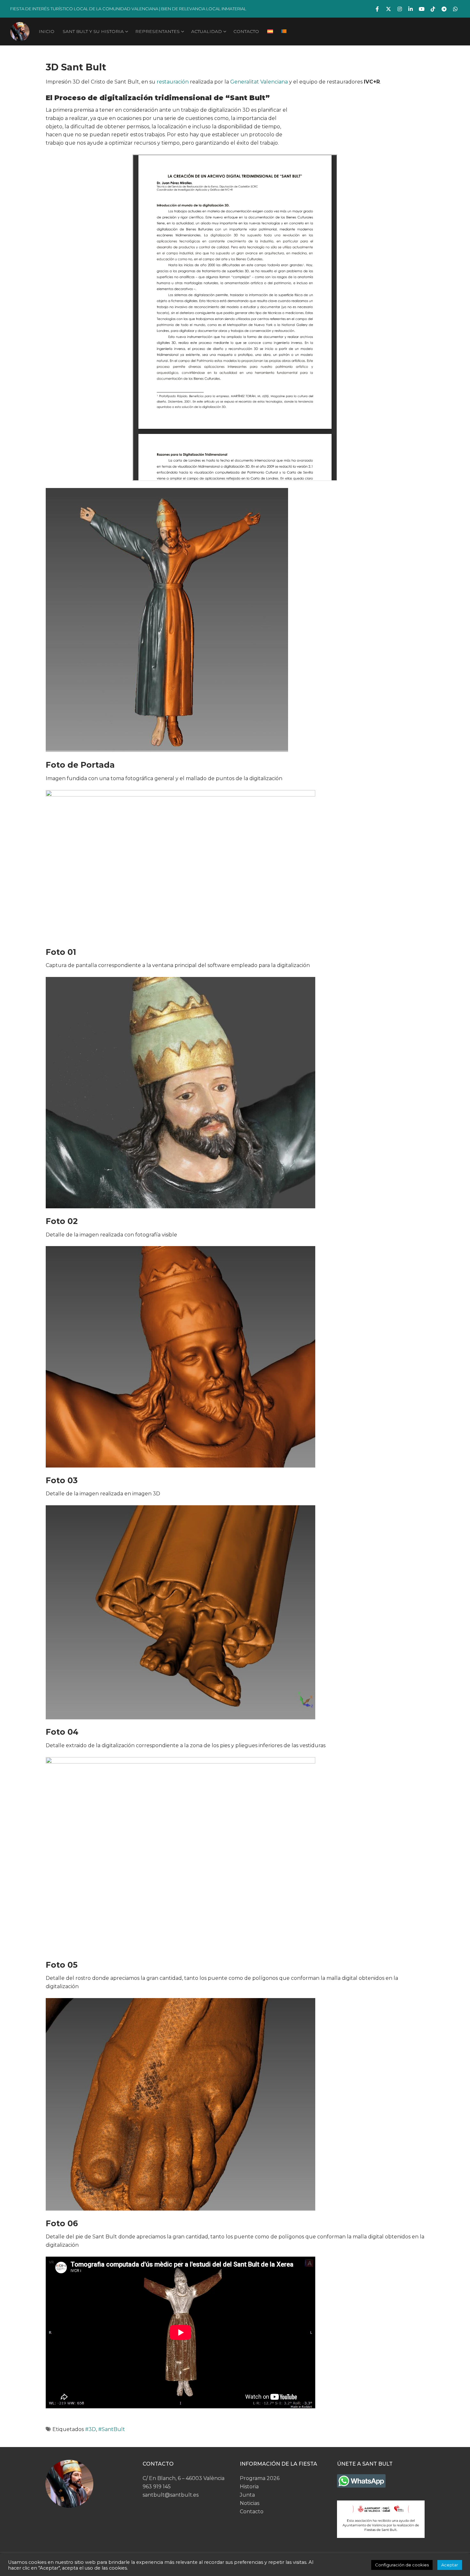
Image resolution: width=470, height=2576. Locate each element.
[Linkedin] (411, 9)
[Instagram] (399, 9)
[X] (389, 9)
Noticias (250, 2503)
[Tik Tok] (433, 9)
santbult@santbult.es (171, 2495)
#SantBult (112, 2429)
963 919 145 (157, 2487)
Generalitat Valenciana (259, 82)
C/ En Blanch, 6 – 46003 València (184, 2478)
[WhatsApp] (455, 9)
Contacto (252, 2512)
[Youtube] (422, 9)
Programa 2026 (260, 2478)
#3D (90, 2429)
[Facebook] (377, 9)
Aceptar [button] (450, 2565)
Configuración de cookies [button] (402, 2565)
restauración (173, 82)
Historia (249, 2487)
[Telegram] (444, 9)
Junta (247, 2495)
